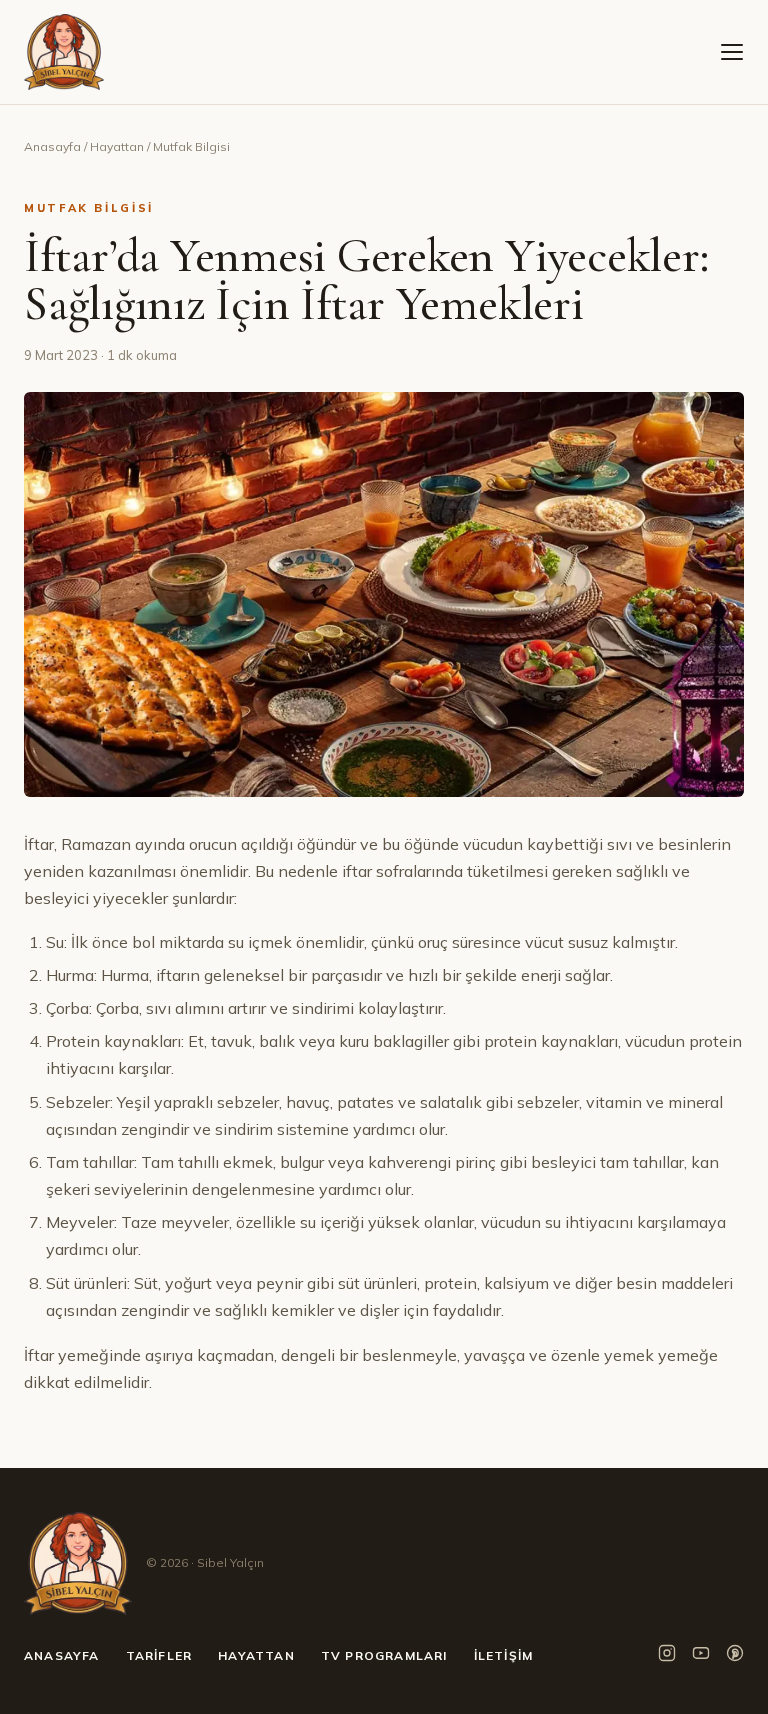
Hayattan (117, 146)
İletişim (504, 1655)
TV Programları (384, 1655)
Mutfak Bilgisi (191, 146)
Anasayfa (52, 146)
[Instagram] (667, 1656)
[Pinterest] (735, 1656)
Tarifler (159, 1655)
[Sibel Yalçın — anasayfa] (64, 52)
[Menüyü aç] (732, 52)
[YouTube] (701, 1656)
